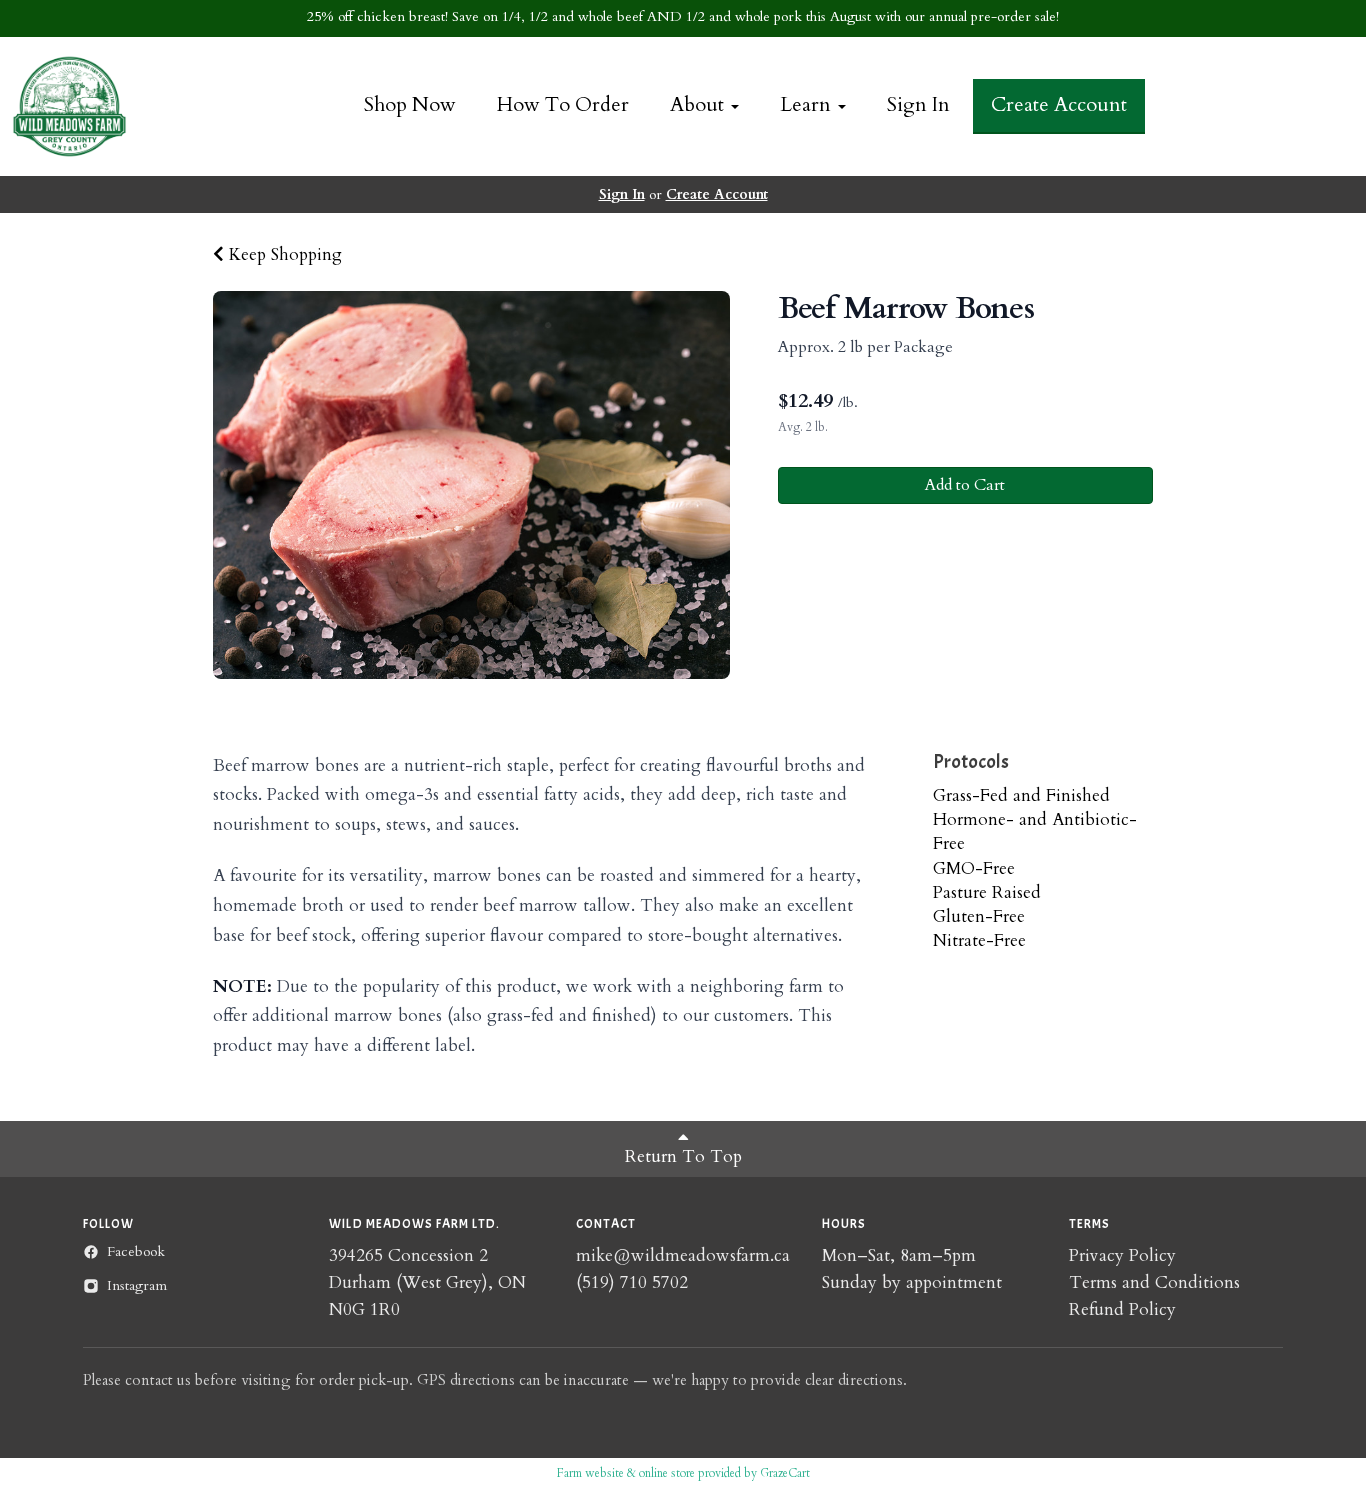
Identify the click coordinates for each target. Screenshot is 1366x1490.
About (699, 104)
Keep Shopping (283, 254)
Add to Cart (965, 485)
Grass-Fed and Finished (1021, 795)
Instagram (137, 1285)
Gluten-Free (979, 916)
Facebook (136, 1251)
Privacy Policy (1122, 1255)
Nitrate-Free (979, 940)
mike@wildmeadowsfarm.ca (683, 1255)
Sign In (918, 104)
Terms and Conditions (1154, 1282)
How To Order (563, 104)
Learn (808, 104)
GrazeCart (785, 1473)
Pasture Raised (987, 892)
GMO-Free (974, 868)
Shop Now (410, 104)
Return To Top (683, 1156)
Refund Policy (1122, 1309)
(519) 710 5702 (632, 1282)
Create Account (1059, 104)
